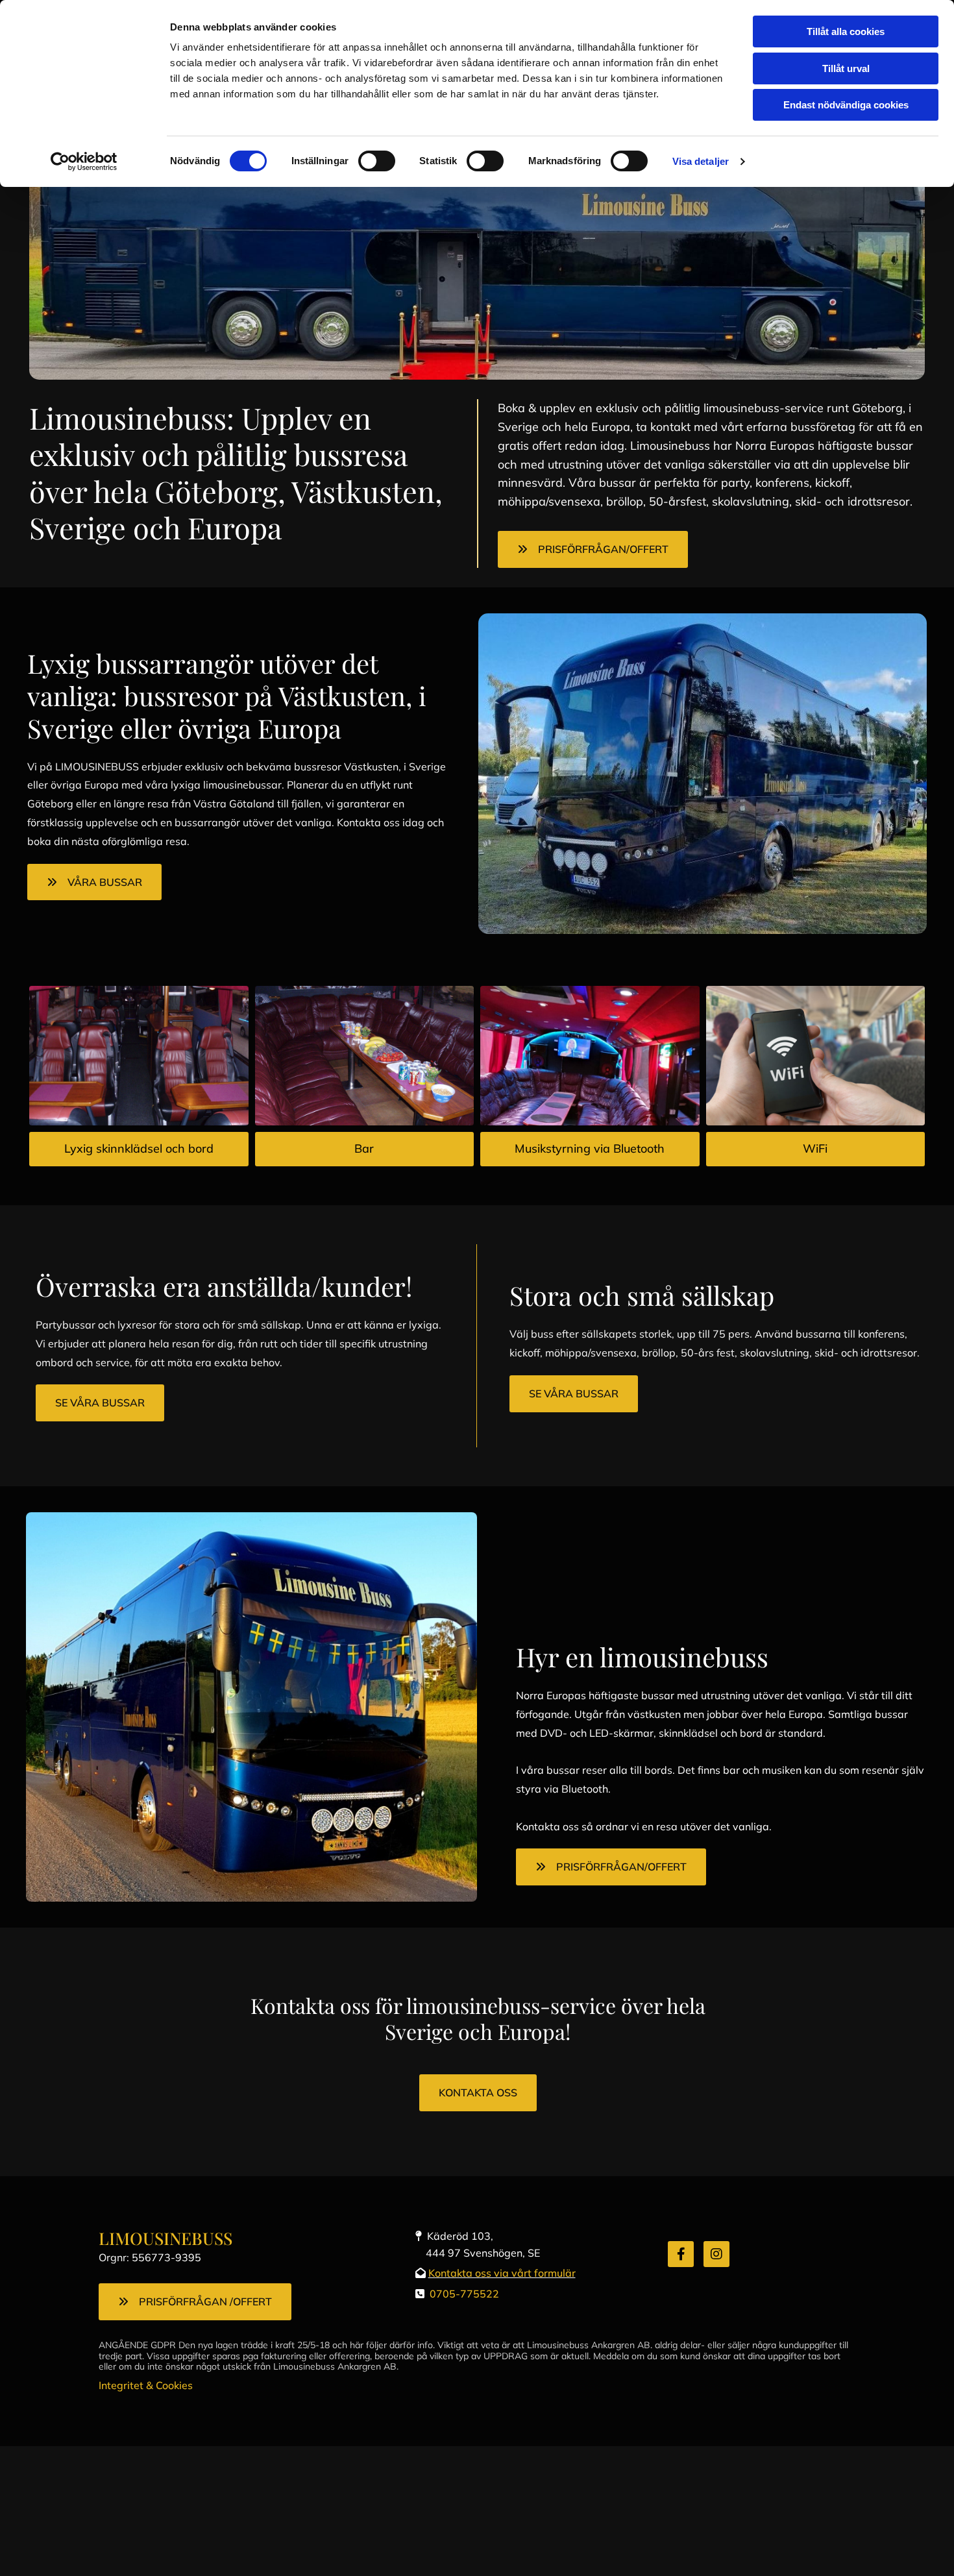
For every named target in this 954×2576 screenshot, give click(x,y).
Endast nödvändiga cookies (846, 105)
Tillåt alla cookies (846, 31)
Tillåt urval (846, 68)
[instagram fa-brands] (716, 2254)
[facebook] (681, 2254)
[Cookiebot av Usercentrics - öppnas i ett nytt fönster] (84, 162)
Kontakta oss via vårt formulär (502, 2273)
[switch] (377, 161)
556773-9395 (166, 2257)
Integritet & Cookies (146, 2385)
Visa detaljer (701, 161)
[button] (593, 549)
